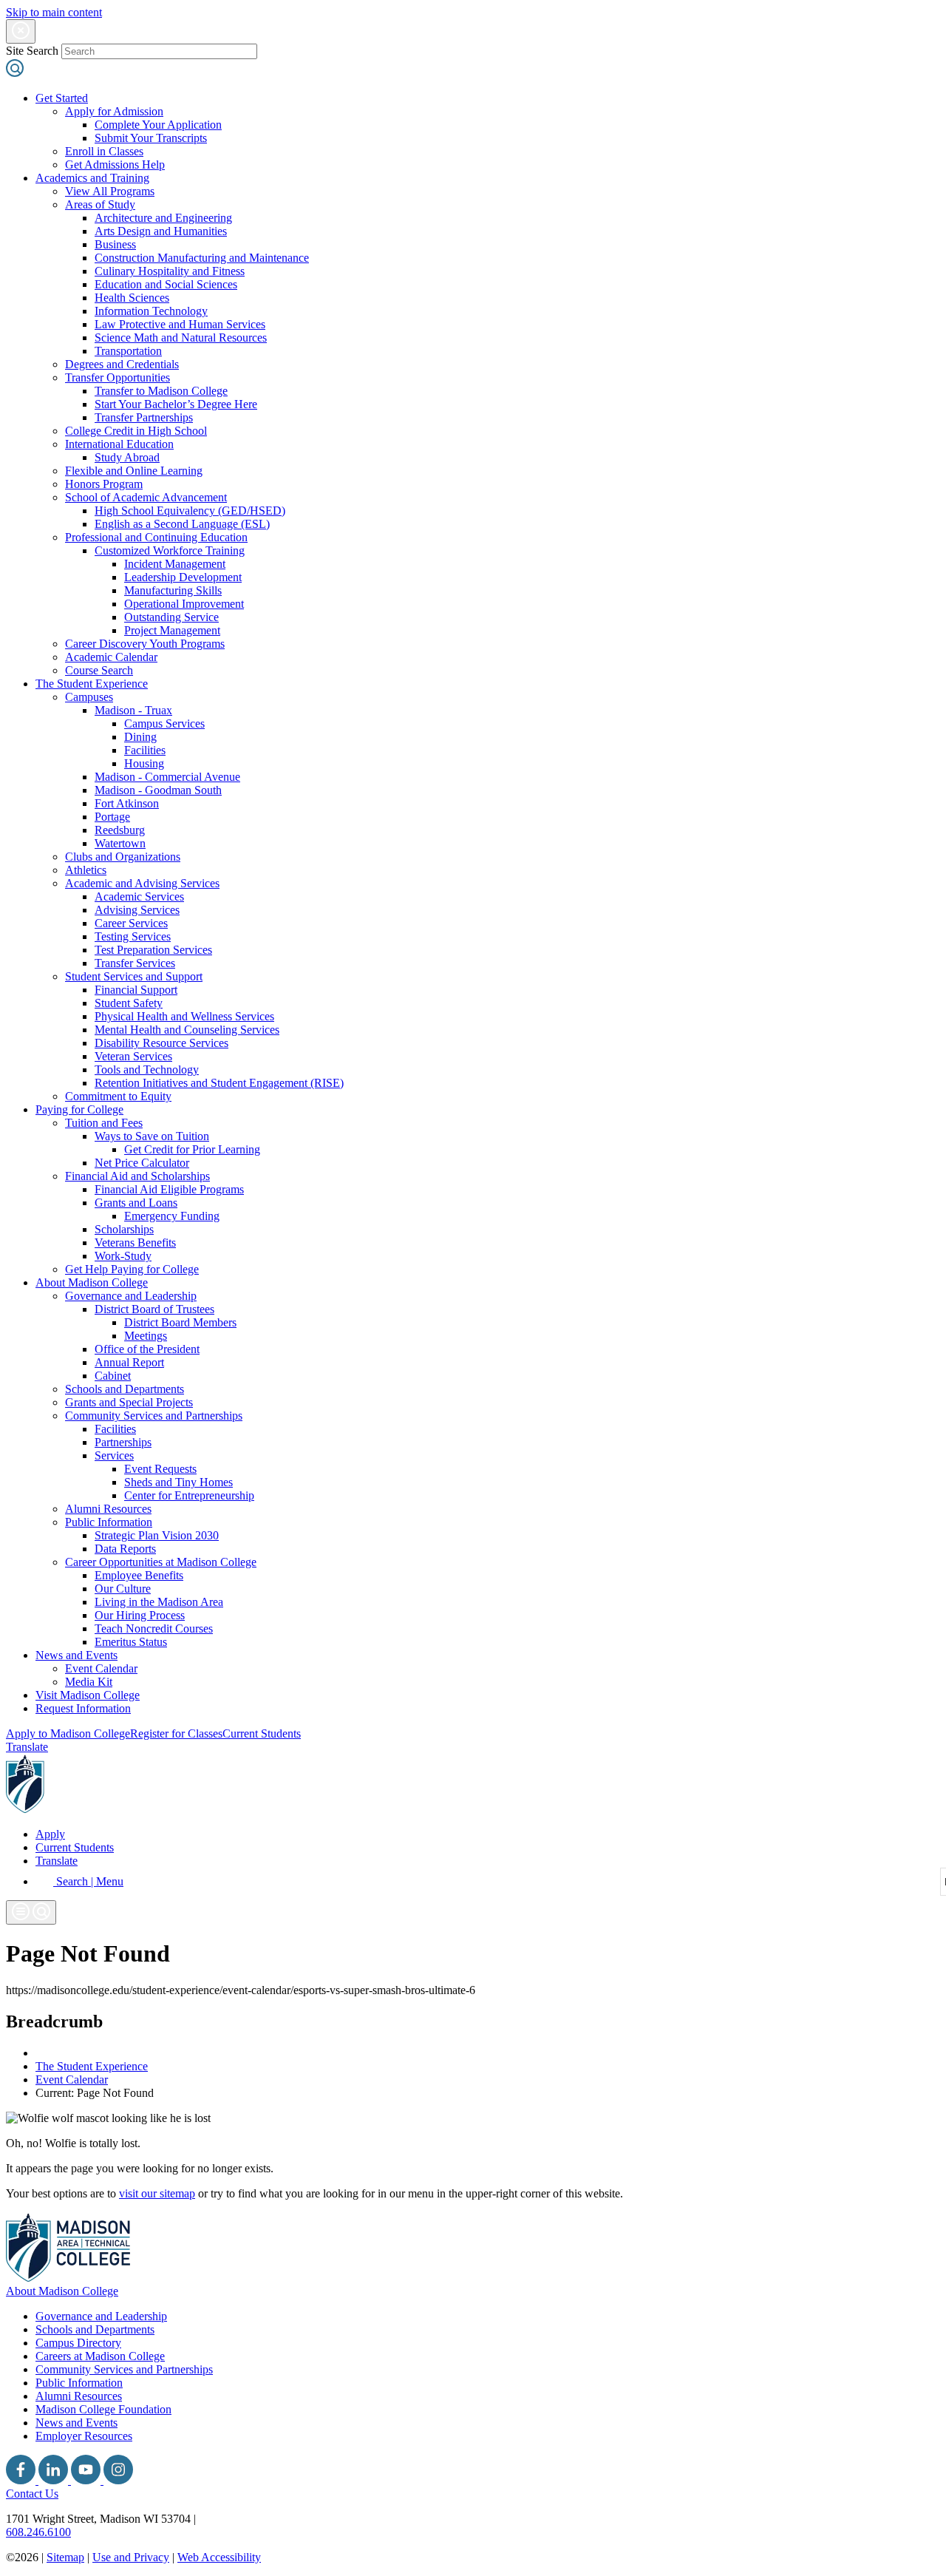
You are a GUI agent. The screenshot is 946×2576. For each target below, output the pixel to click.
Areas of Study (100, 204)
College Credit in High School (136, 431)
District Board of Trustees (154, 1309)
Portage (112, 817)
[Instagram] (118, 2480)
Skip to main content (54, 12)
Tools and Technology (147, 1070)
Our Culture (123, 1589)
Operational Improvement (184, 604)
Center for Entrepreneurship (189, 1495)
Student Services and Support (134, 976)
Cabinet (113, 1376)
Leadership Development (183, 577)
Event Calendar (101, 1668)
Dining (140, 737)
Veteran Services (133, 1056)
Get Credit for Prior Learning (192, 1149)
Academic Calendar (111, 657)
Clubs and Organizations (123, 857)
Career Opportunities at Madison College (161, 1562)
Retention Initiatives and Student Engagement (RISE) (219, 1083)
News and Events (76, 1655)
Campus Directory (78, 2343)
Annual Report (129, 1362)
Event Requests (160, 1469)
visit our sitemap (157, 2193)
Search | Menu (88, 1881)
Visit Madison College (88, 1695)
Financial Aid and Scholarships (137, 1176)
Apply (50, 1834)
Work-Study (123, 1256)
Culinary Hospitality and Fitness (170, 271)
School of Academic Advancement (146, 497)
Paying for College (79, 1109)
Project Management (172, 630)
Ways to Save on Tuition (152, 1136)
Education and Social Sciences (166, 284)
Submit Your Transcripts (151, 138)
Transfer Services (135, 963)
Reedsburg (120, 830)
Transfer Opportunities (118, 377)
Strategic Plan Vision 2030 (157, 1535)
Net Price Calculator (142, 1163)
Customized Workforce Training (170, 550)
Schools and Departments (125, 1389)
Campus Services (164, 723)
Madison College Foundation (103, 2409)
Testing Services (133, 936)
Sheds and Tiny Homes (178, 1482)
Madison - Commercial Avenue (167, 777)
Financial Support (136, 990)
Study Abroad (127, 457)
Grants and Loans (136, 1203)
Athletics (86, 870)
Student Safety (129, 1003)
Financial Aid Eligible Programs (169, 1189)
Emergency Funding (172, 1216)
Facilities (145, 750)
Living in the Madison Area (159, 1602)
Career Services (131, 923)
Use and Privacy (131, 2557)
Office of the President (147, 1349)
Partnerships (123, 1442)
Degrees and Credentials (122, 364)
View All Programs (110, 191)
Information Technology (151, 311)
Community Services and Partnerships (154, 1416)
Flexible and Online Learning (134, 471)
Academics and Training (92, 178)
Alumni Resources (108, 1509)
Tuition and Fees (104, 1123)
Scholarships (124, 1229)
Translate (27, 1747)
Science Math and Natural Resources (181, 338)
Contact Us (32, 2494)
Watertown (120, 843)
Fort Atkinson (127, 803)
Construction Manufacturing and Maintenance (202, 258)
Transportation (128, 351)
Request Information (83, 1708)
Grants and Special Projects (129, 1402)
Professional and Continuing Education (156, 537)
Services (114, 1455)
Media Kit (89, 1682)
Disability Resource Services (161, 1043)
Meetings (146, 1336)
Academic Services (139, 896)
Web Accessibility (219, 2557)
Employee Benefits (139, 1575)
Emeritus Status (131, 1642)
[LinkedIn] (55, 2480)
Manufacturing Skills (173, 590)
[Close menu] (21, 31)
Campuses (89, 697)
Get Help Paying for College (132, 1269)
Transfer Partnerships (144, 417)
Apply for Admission (114, 111)
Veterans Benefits (135, 1243)
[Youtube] (87, 2480)
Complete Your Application (158, 125)
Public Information (109, 1522)
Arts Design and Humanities (161, 231)
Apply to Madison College (68, 1733)
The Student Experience (92, 684)
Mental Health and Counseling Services (187, 1030)
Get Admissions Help (115, 165)
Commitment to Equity (118, 1096)
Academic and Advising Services (142, 883)
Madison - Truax (133, 710)
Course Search (99, 670)
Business (115, 244)
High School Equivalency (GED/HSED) (190, 511)
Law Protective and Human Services (180, 324)
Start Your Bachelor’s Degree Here (176, 404)
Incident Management (175, 564)
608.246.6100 (38, 2532)
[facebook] (22, 2480)
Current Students (262, 1733)
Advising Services (137, 910)
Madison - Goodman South (158, 790)
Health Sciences (132, 298)
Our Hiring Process (140, 1615)
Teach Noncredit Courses (154, 1628)
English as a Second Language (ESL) (182, 524)
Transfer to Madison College (161, 391)
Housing (144, 763)
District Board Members (180, 1322)
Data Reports (125, 1549)
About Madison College (92, 1282)
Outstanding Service (171, 617)
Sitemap (65, 2557)
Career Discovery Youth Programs (145, 644)
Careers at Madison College (100, 2356)
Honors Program (104, 484)
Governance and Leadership (131, 1296)
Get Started (62, 98)
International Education (119, 444)
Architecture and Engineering (163, 218)
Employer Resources (84, 2436)
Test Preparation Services (153, 950)
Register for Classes (176, 1733)
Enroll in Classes (104, 151)
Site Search (32, 51)
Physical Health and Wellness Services (184, 1016)
